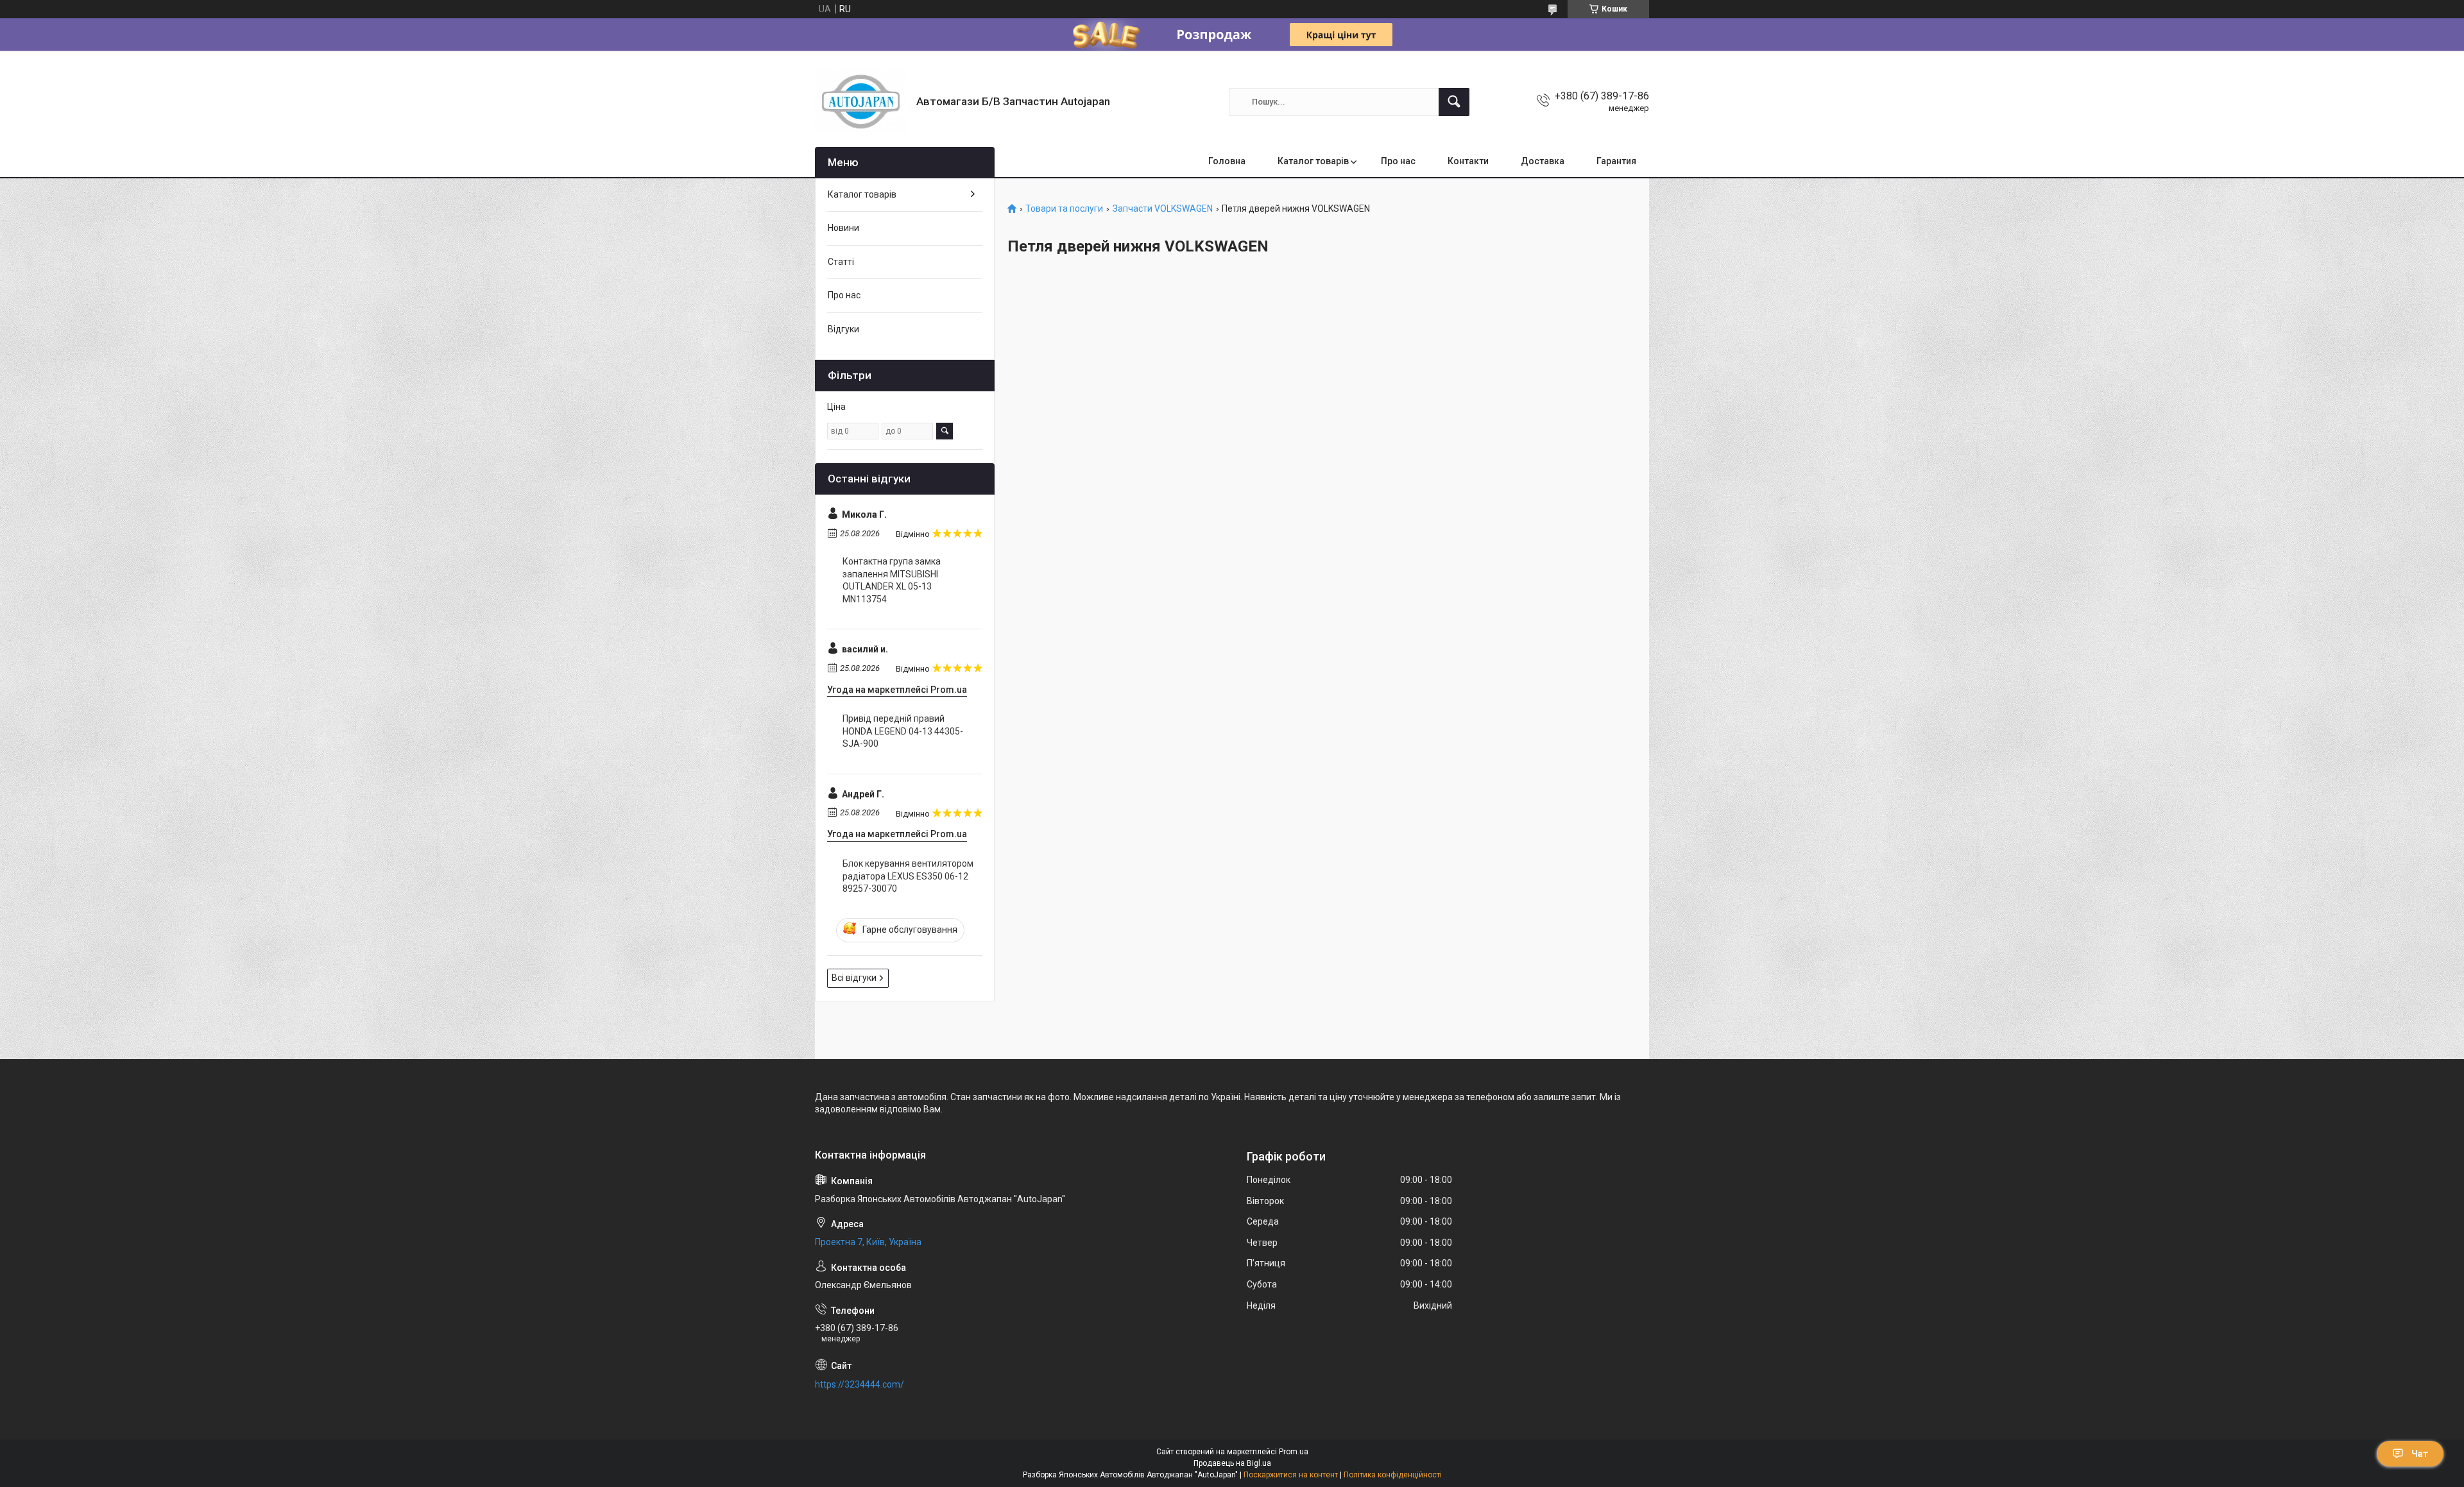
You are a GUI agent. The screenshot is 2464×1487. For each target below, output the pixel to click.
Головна (1227, 161)
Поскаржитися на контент (1291, 1475)
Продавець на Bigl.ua (1232, 1463)
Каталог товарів (1313, 161)
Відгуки (843, 329)
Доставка (1543, 161)
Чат (2420, 1454)
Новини (843, 228)
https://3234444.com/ (860, 1384)
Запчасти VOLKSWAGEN (1163, 209)
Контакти (1468, 161)
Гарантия (1616, 161)
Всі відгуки (854, 978)
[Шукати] (1454, 102)
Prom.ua (1294, 1452)
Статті (841, 262)
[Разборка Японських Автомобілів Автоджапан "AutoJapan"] (861, 102)
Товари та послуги (1064, 209)
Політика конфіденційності (1393, 1475)
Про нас (1398, 161)
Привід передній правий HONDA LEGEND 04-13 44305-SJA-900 (903, 731)
